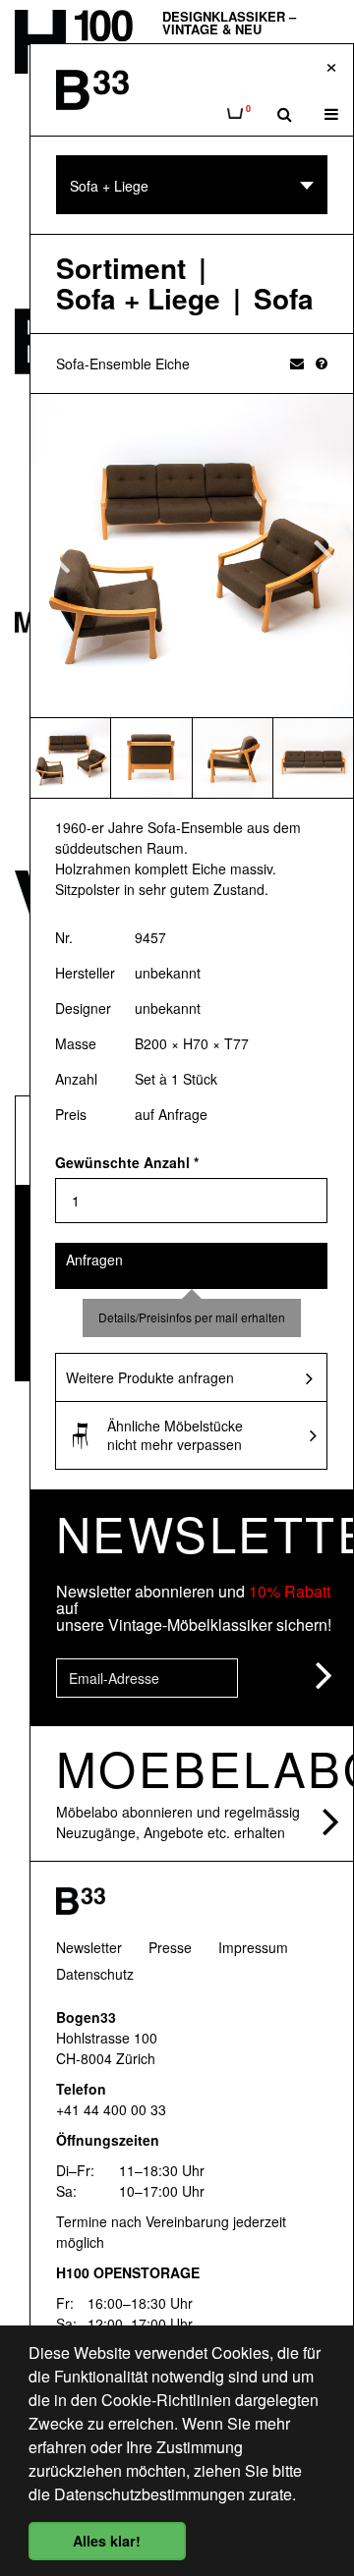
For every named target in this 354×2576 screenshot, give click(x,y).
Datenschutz (95, 1974)
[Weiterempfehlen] (297, 363)
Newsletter (89, 1947)
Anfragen (94, 1260)
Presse (170, 1947)
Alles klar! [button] (107, 2541)
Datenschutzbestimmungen (149, 2494)
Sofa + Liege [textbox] (109, 186)
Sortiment (121, 269)
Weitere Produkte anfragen (150, 1377)
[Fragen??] (322, 363)
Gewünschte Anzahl (127, 1162)
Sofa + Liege (138, 299)
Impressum (253, 1947)
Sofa (284, 299)
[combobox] (192, 185)
